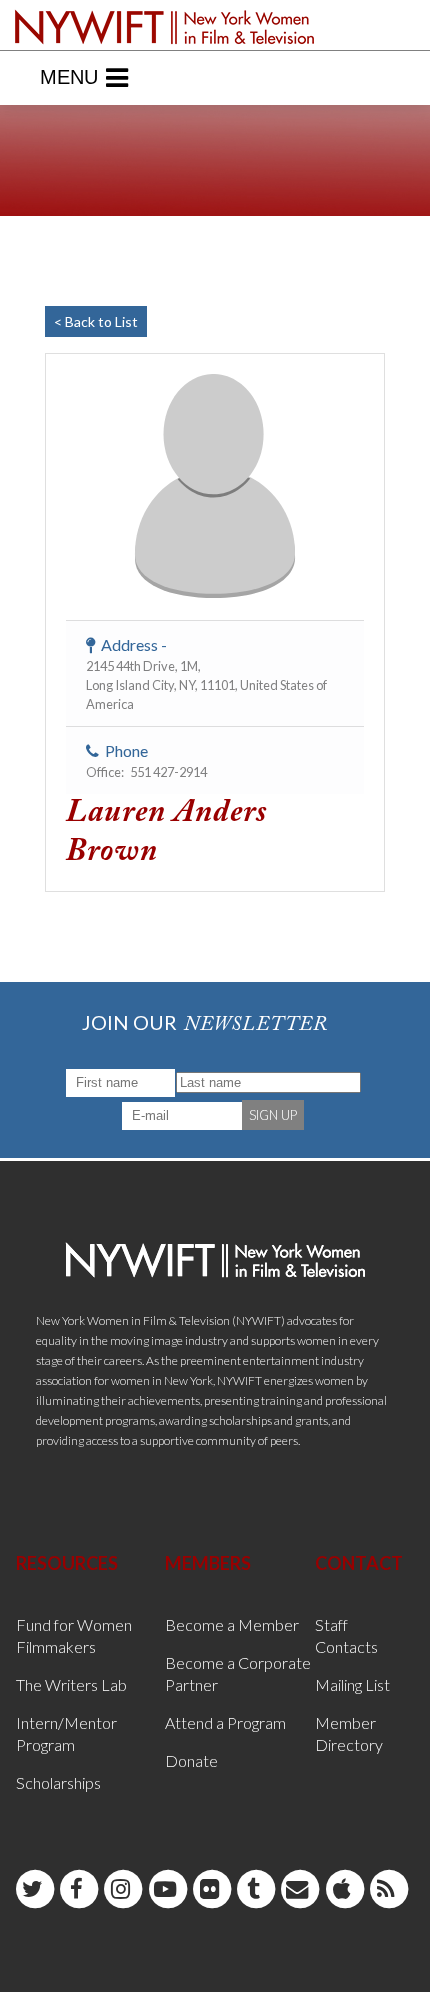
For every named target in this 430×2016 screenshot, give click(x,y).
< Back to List (96, 321)
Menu (69, 77)
